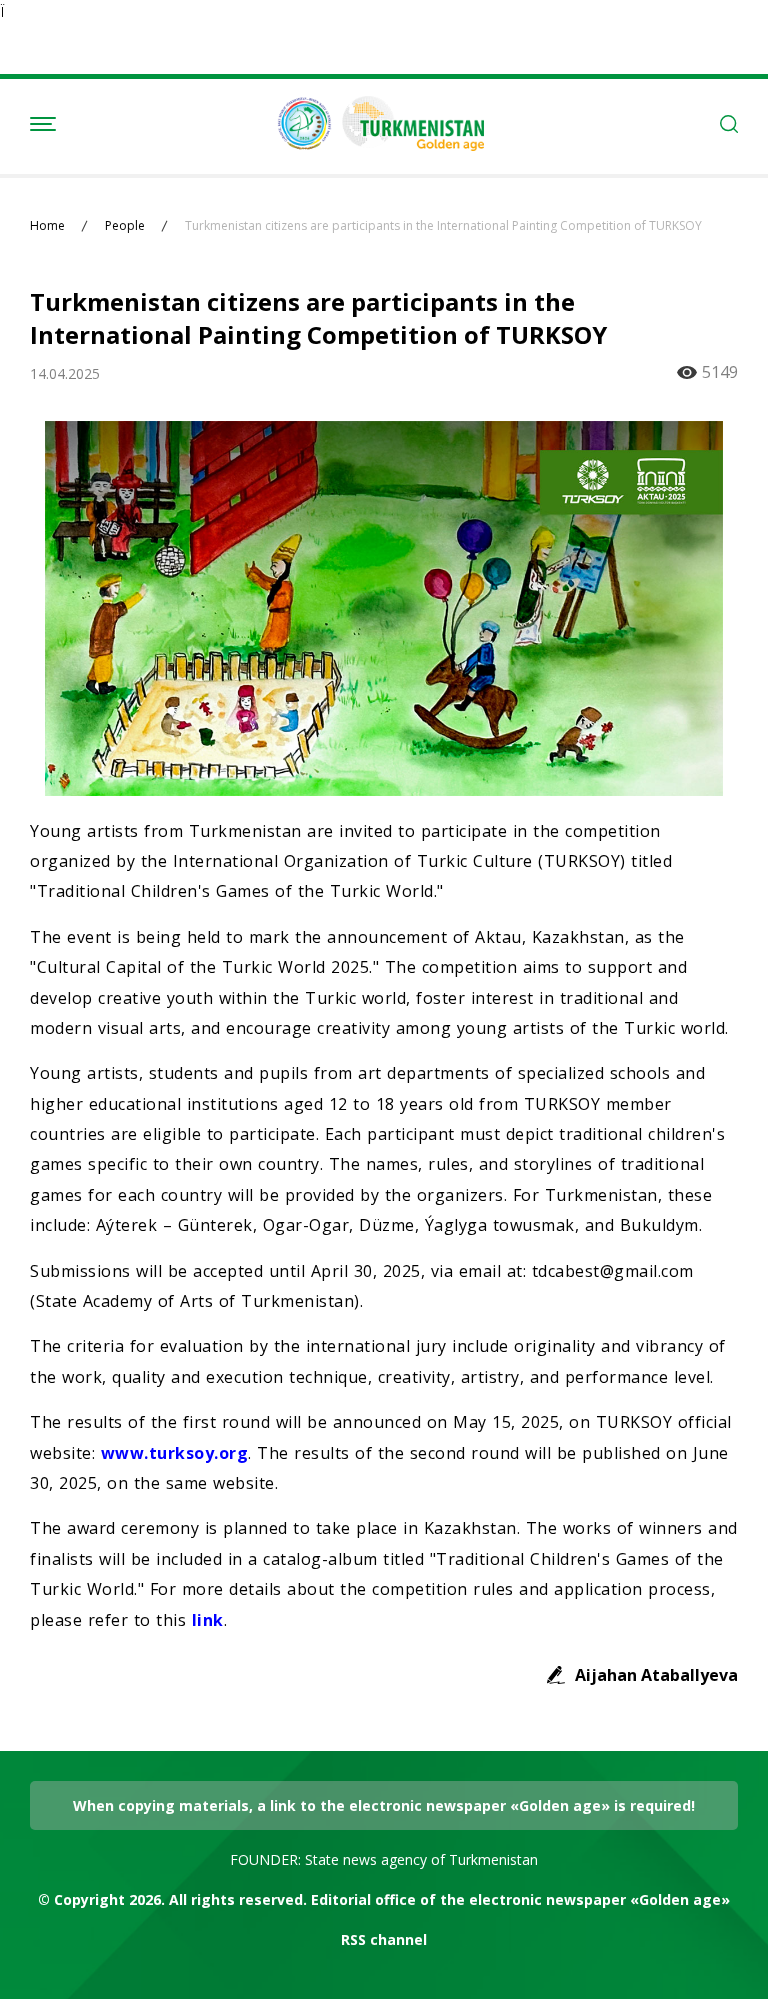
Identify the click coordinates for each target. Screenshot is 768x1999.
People (125, 226)
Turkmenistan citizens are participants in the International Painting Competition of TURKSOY (443, 226)
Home (47, 226)
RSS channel (384, 1939)
